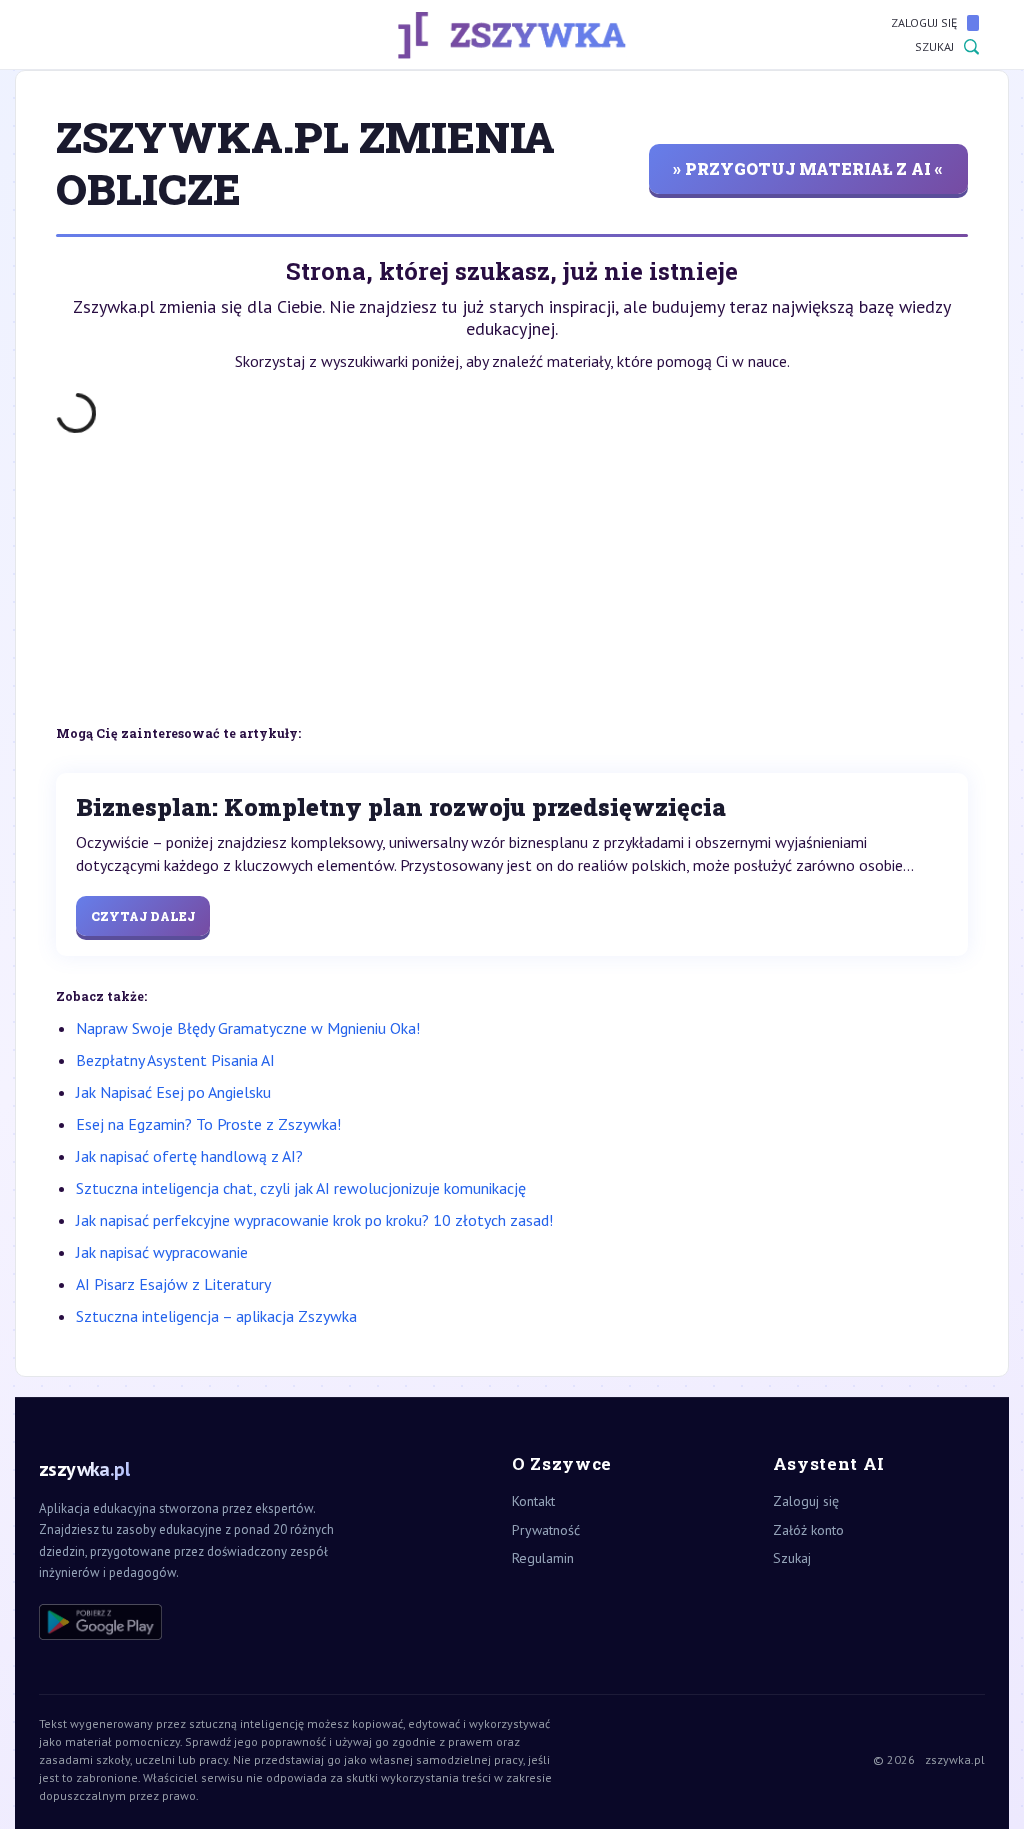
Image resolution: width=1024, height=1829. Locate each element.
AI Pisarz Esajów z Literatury (173, 1284)
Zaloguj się (924, 22)
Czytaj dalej (143, 916)
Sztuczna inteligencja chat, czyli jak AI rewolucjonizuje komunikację (301, 1188)
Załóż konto (808, 1530)
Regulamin (543, 1558)
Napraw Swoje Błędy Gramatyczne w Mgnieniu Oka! (248, 1028)
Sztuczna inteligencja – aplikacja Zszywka (216, 1316)
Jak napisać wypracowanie (162, 1252)
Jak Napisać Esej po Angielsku (173, 1092)
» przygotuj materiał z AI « (808, 168)
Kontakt (533, 1501)
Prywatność (546, 1530)
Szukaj (934, 46)
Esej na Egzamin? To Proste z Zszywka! (208, 1124)
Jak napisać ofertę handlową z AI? (189, 1156)
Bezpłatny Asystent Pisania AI (175, 1060)
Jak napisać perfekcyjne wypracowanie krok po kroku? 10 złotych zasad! (314, 1220)
